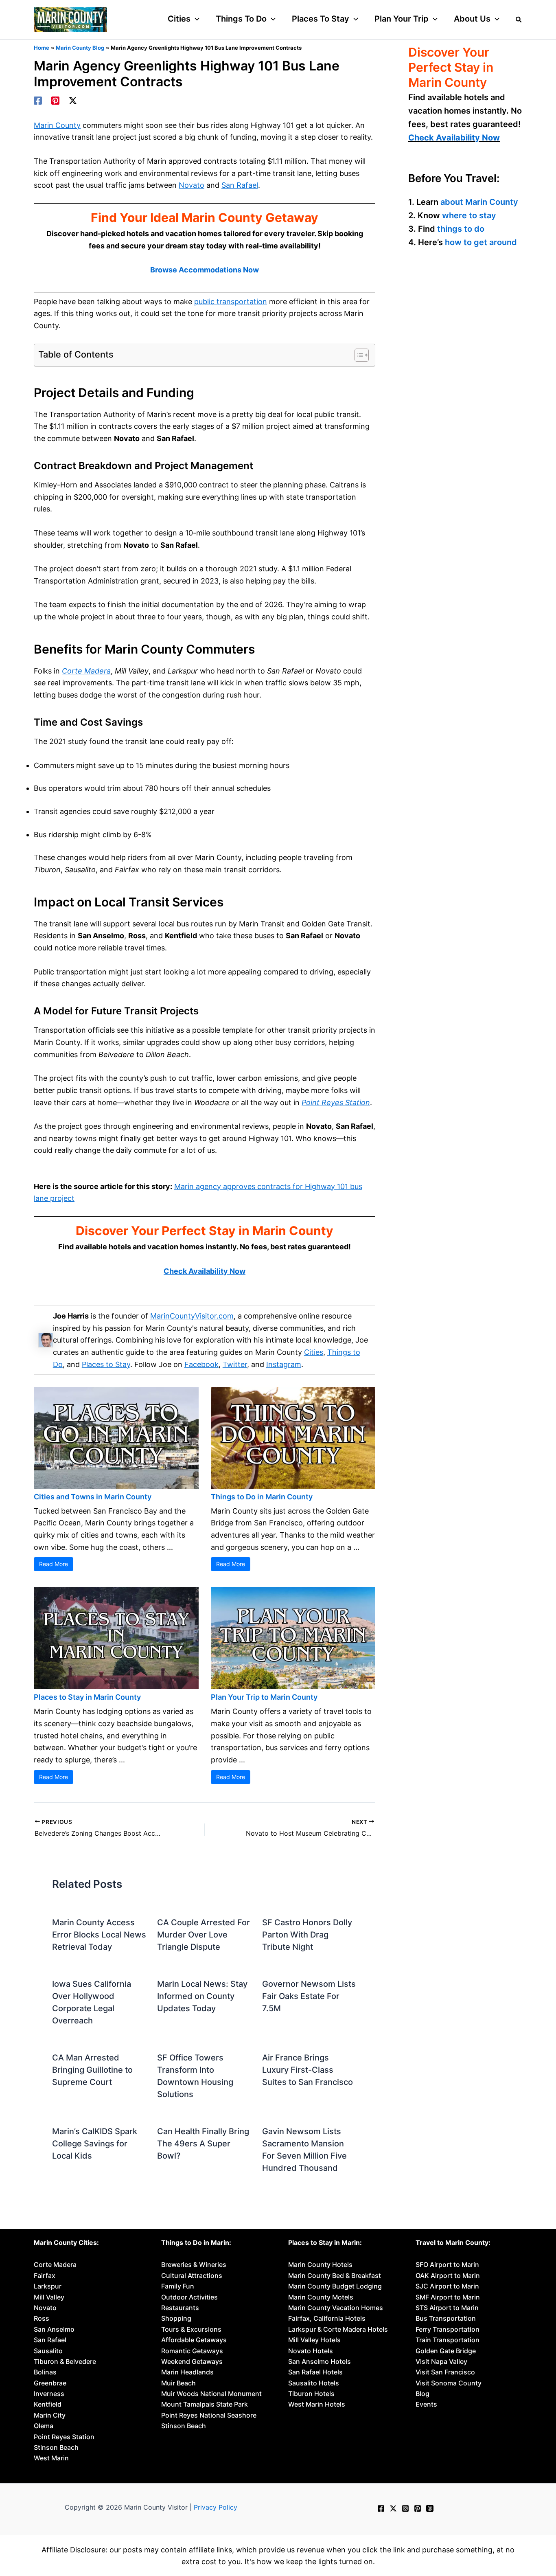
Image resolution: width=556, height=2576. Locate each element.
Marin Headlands (187, 2372)
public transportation (231, 302)
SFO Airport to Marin (447, 2264)
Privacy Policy (216, 2507)
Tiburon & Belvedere (65, 2361)
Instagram (284, 1364)
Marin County (57, 125)
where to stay (469, 215)
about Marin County (479, 202)
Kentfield (48, 2404)
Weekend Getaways (192, 2361)
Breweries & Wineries (194, 2264)
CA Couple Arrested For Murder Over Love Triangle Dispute (204, 1935)
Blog (422, 2394)
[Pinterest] (55, 101)
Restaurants (180, 2308)
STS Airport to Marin (447, 2308)
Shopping (176, 2318)
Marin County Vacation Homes (336, 2308)
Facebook (201, 1364)
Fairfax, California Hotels (327, 2318)
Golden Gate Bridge (446, 2351)
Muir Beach (178, 2383)
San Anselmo (54, 2329)
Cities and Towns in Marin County (93, 1497)
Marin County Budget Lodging (335, 2286)
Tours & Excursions (191, 2329)
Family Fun (178, 2286)
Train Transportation (448, 2340)
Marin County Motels (321, 2297)
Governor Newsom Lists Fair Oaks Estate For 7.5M (309, 1996)
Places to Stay (106, 1364)
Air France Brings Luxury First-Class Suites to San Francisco (308, 2070)
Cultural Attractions (192, 2275)
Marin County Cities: (66, 2242)
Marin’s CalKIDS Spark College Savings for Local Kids (95, 2144)
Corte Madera (86, 671)
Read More (54, 1564)
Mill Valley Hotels (314, 2340)
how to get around (481, 242)
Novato (192, 185)
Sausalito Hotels (314, 2383)
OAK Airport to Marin (448, 2275)
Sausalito (48, 2351)
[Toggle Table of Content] (358, 355)
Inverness (49, 2394)
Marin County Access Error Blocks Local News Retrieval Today (99, 1935)
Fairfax (45, 2275)
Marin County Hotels (320, 2264)
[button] (195, 19)
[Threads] (430, 2508)
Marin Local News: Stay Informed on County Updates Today (202, 1996)
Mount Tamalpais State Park (205, 2404)
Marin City (50, 2415)
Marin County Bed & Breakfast (335, 2275)
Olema (44, 2426)
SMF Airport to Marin (448, 2297)
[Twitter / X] (73, 101)
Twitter (235, 1364)
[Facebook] (38, 101)
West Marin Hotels (317, 2404)
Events (426, 2404)
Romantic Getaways (192, 2351)
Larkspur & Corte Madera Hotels (338, 2329)
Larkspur (48, 2286)
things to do (461, 229)
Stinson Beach (56, 2447)
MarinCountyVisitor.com (192, 1316)
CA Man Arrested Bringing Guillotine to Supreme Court (92, 2070)
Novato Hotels (311, 2351)
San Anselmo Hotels (320, 2361)
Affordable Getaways (194, 2340)
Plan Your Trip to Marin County (264, 1697)
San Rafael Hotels (315, 2372)
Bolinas (45, 2372)
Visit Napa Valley (441, 2361)
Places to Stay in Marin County (87, 1697)
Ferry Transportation (448, 2329)
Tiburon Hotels (311, 2394)
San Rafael (240, 185)
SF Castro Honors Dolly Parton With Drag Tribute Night (307, 1935)
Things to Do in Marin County (262, 1497)
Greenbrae (50, 2383)
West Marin (51, 2458)
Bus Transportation (446, 2318)
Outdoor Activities (189, 2297)
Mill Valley (49, 2297)
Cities (314, 1352)
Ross (42, 2318)
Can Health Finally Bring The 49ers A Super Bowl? (203, 2144)
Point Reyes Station (336, 1103)
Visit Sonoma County (449, 2383)
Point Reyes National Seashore (209, 2415)
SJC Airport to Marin (447, 2286)
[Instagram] (405, 2508)
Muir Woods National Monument (211, 2394)
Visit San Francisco (445, 2372)
